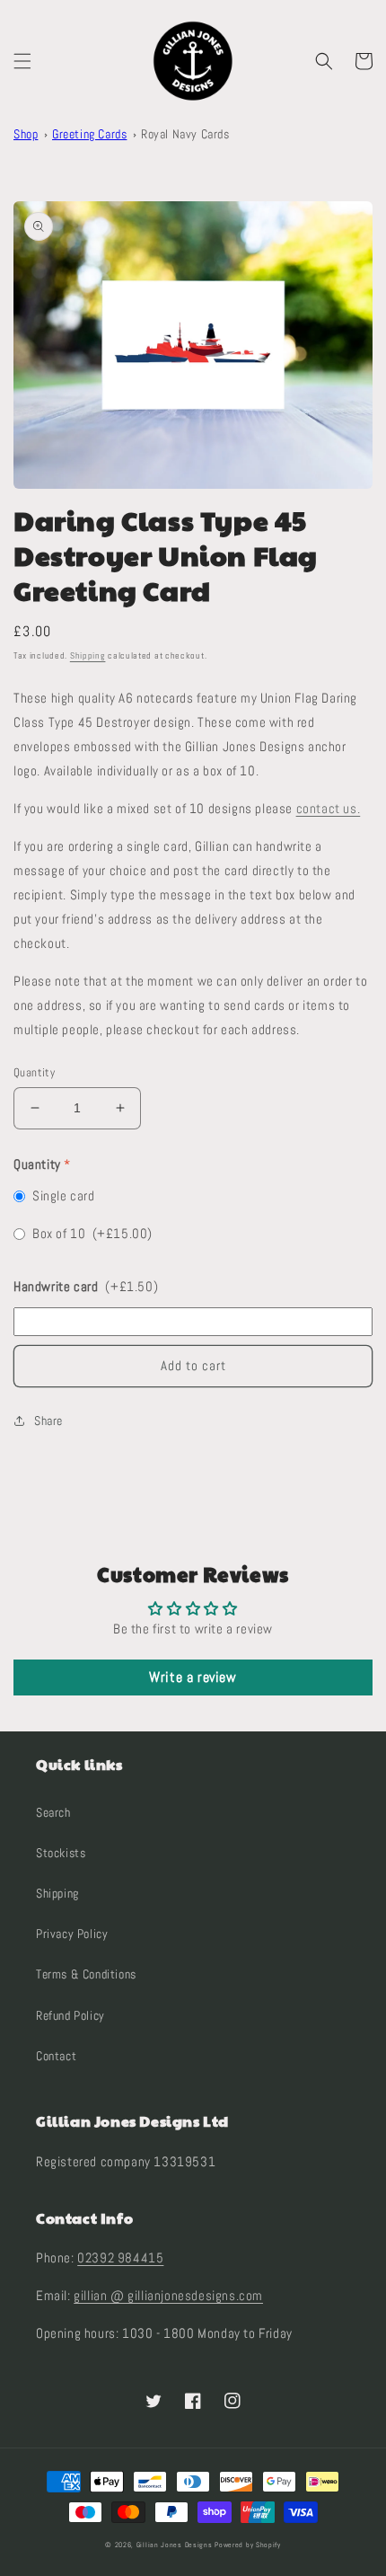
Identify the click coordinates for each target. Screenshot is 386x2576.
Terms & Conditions (86, 1974)
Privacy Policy (72, 1934)
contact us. (329, 808)
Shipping (88, 655)
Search (53, 1812)
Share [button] (48, 1421)
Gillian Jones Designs (175, 2545)
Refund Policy (70, 2015)
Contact (56, 2056)
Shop (26, 134)
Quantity (34, 1072)
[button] (22, 61)
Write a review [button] (193, 1677)
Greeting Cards (89, 134)
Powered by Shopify (248, 2545)
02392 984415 (120, 2257)
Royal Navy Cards (185, 134)
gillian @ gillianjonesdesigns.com (168, 2295)
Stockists (61, 1853)
